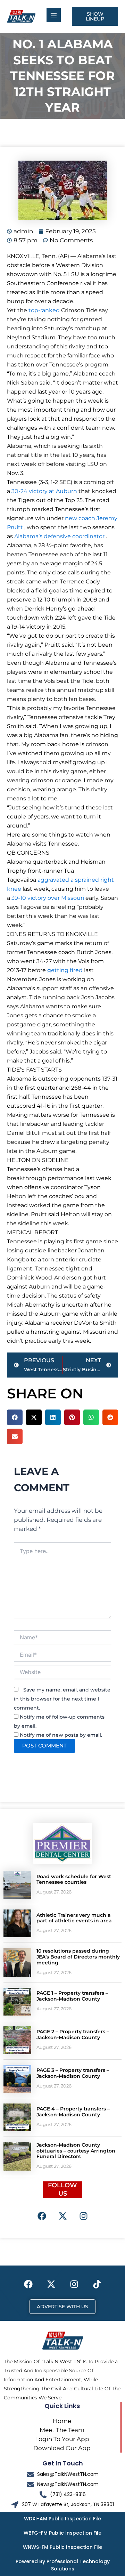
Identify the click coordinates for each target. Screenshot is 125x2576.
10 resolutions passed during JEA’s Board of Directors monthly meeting (78, 1957)
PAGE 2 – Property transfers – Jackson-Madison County (73, 2034)
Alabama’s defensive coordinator (59, 536)
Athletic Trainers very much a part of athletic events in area (74, 1918)
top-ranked (44, 310)
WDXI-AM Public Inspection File (62, 2519)
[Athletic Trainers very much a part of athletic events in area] (17, 1923)
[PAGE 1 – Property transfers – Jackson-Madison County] (17, 2002)
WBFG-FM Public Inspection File (62, 2533)
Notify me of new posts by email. (61, 1735)
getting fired (65, 970)
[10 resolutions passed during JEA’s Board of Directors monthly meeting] (17, 1962)
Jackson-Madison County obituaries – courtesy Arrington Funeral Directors (76, 2151)
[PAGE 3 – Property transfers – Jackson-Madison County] (17, 2079)
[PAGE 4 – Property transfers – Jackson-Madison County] (17, 2117)
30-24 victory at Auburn (44, 491)
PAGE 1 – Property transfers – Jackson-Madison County (72, 1996)
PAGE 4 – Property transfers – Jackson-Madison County (73, 2112)
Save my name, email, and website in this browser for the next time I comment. (62, 1699)
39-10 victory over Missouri (48, 898)
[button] (15, 1417)
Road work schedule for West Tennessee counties (74, 1879)
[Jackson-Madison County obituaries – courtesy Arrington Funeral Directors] (17, 2156)
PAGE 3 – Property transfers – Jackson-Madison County (73, 2073)
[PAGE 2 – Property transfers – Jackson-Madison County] (17, 2040)
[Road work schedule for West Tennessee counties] (17, 1885)
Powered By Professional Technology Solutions (63, 2565)
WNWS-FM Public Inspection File (62, 2547)
